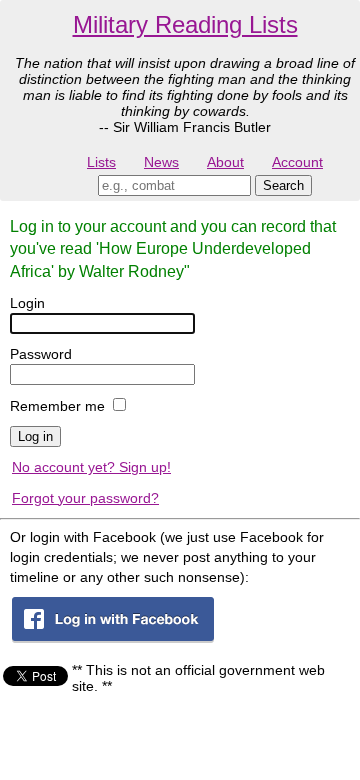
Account (297, 162)
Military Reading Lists (185, 24)
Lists (101, 162)
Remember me (57, 406)
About (225, 162)
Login (27, 303)
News (161, 162)
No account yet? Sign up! (91, 467)
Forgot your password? (85, 498)
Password (41, 354)
